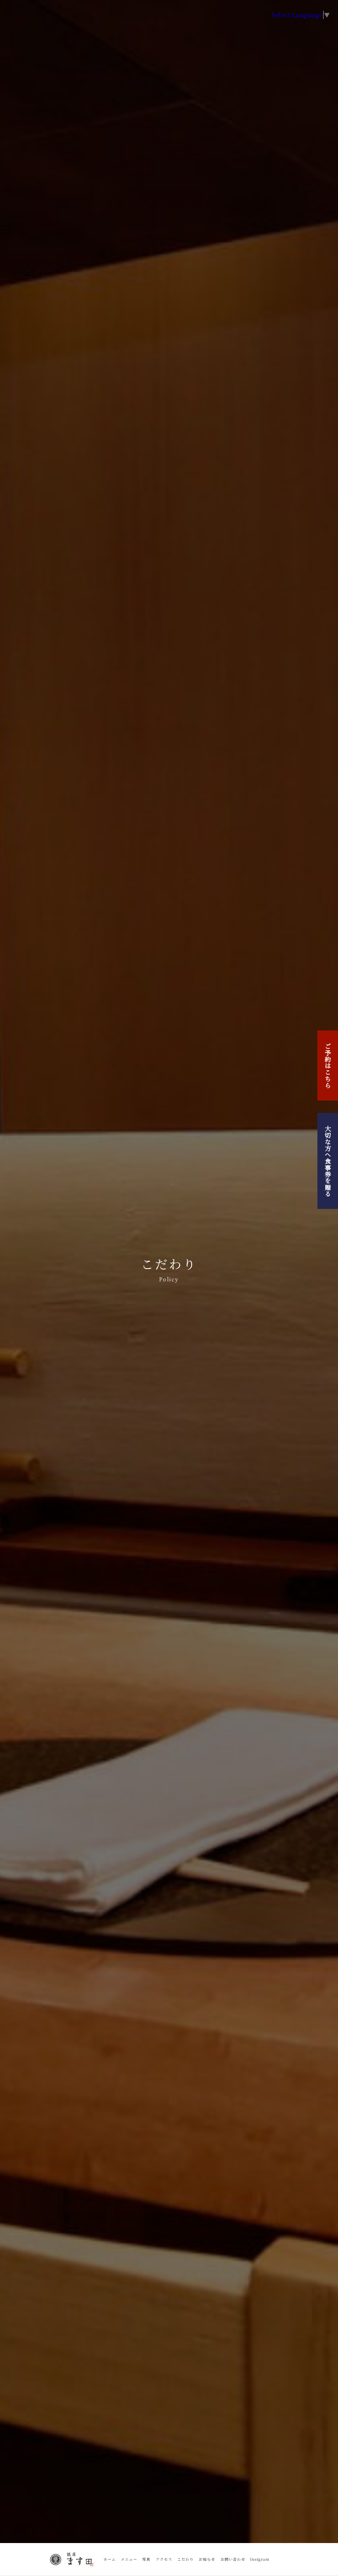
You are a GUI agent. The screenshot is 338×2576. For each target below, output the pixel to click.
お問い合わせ (233, 2559)
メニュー (129, 2559)
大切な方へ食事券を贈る (328, 1161)
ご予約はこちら (328, 1066)
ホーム (110, 2559)
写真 (146, 2559)
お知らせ (207, 2559)
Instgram (260, 2559)
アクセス (164, 2559)
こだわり (185, 2559)
